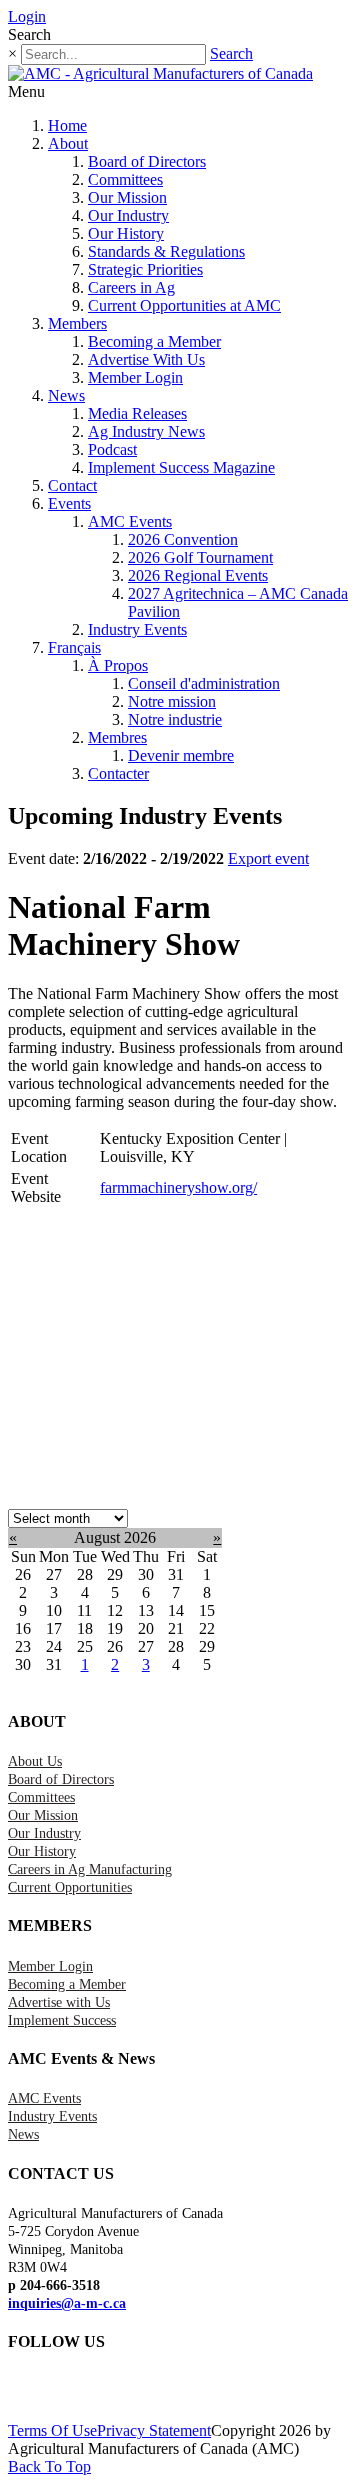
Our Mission (127, 197)
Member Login (135, 377)
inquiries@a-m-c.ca (67, 2303)
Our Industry (128, 215)
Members (77, 323)
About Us (35, 1761)
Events (69, 503)
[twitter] (13, 2393)
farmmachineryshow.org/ (178, 1187)
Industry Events (137, 629)
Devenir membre (181, 755)
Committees (125, 179)
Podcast (112, 449)
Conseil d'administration (204, 683)
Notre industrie (175, 719)
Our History (126, 233)
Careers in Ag (131, 287)
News (66, 395)
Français (74, 647)
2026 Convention (183, 539)
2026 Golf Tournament (200, 557)
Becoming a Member (154, 341)
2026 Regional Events (198, 575)
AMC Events (130, 521)
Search (231, 53)
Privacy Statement (154, 2430)
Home (67, 125)
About (68, 143)
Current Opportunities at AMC (184, 305)
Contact (72, 485)
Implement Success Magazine (181, 467)
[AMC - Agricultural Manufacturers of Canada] (160, 73)
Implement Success (62, 2020)
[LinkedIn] (23, 2393)
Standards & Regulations (166, 251)
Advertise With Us (146, 359)
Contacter (118, 773)
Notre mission (172, 701)
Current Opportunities (70, 1887)
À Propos (118, 665)
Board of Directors (147, 161)
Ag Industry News (146, 431)
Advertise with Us (59, 2002)
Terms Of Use (52, 2430)
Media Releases (137, 413)
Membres (117, 737)
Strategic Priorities (145, 269)
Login (27, 16)
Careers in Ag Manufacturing (90, 1869)
